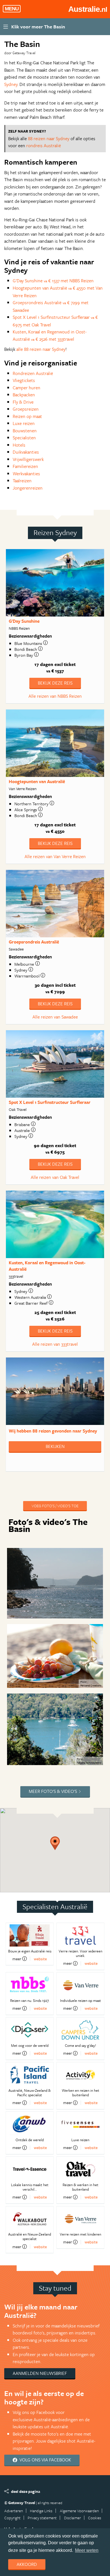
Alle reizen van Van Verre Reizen (55, 856)
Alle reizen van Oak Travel (55, 1177)
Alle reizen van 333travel (55, 1344)
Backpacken (24, 395)
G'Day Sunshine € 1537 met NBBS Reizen (53, 281)
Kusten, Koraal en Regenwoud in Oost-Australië (47, 1266)
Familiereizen (25, 466)
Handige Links (41, 2511)
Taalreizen (22, 481)
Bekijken (55, 1446)
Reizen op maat (27, 416)
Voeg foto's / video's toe (55, 1506)
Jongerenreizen (28, 488)
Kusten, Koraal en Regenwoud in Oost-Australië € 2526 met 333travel (50, 335)
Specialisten (24, 438)
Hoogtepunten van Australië (37, 781)
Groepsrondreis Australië (34, 942)
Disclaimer (72, 2518)
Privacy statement (42, 2518)
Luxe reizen (24, 423)
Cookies (95, 2518)
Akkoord (27, 2564)
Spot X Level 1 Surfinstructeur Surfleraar (50, 1102)
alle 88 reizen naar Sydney (41, 349)
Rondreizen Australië (33, 373)
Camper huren (27, 388)
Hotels (19, 445)
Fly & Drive (23, 402)
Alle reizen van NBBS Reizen (55, 696)
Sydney (11, 84)
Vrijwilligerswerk (28, 459)
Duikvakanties (26, 452)
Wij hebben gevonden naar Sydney (53, 1431)
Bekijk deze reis (55, 683)
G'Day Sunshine (24, 621)
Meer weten (87, 2550)
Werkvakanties (26, 474)
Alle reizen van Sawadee (55, 1017)
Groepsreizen (26, 409)
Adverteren (14, 2511)
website (40, 1959)
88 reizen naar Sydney (49, 138)
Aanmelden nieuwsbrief (40, 2373)
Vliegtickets (24, 380)
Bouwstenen (25, 431)
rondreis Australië (44, 145)
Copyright (12, 2518)
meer (17, 1959)
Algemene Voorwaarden (79, 2511)
